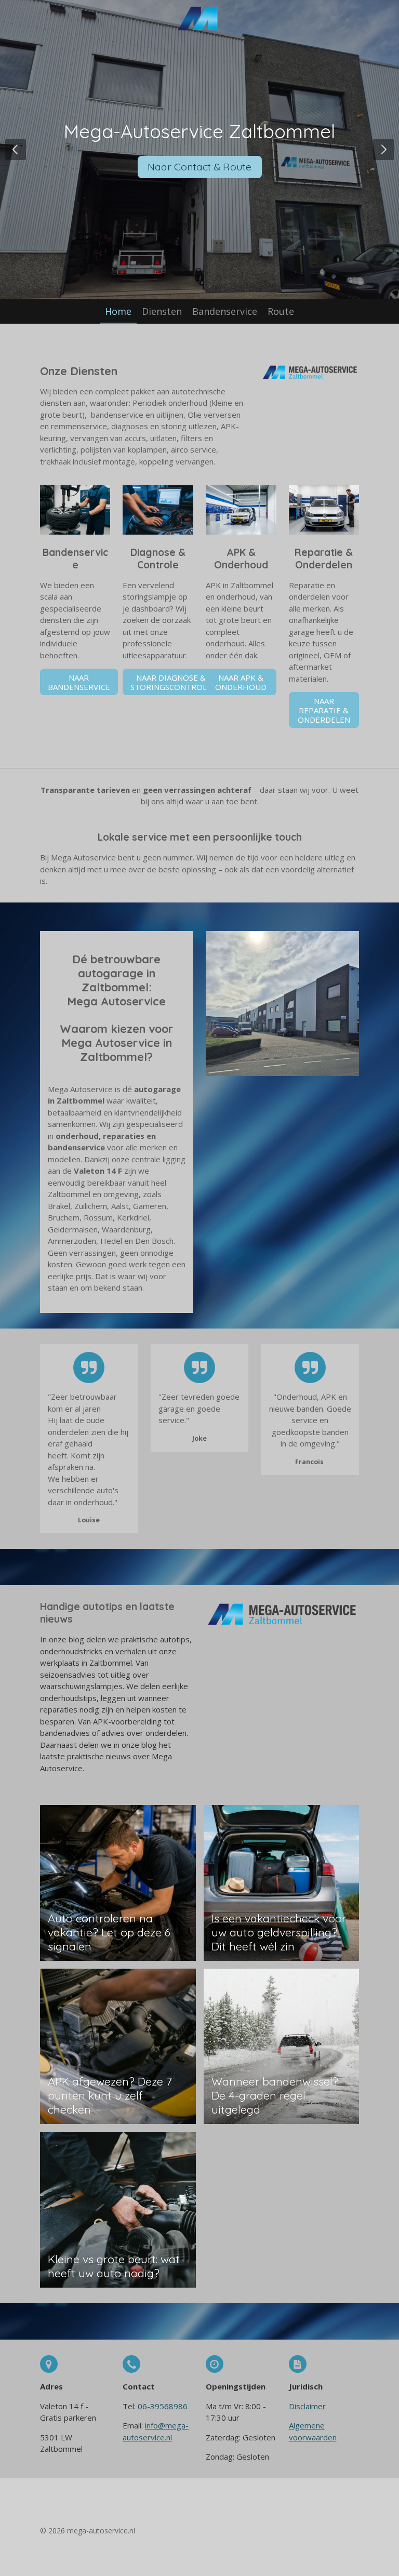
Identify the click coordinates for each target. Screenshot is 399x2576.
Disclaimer (307, 2406)
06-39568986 (163, 2406)
